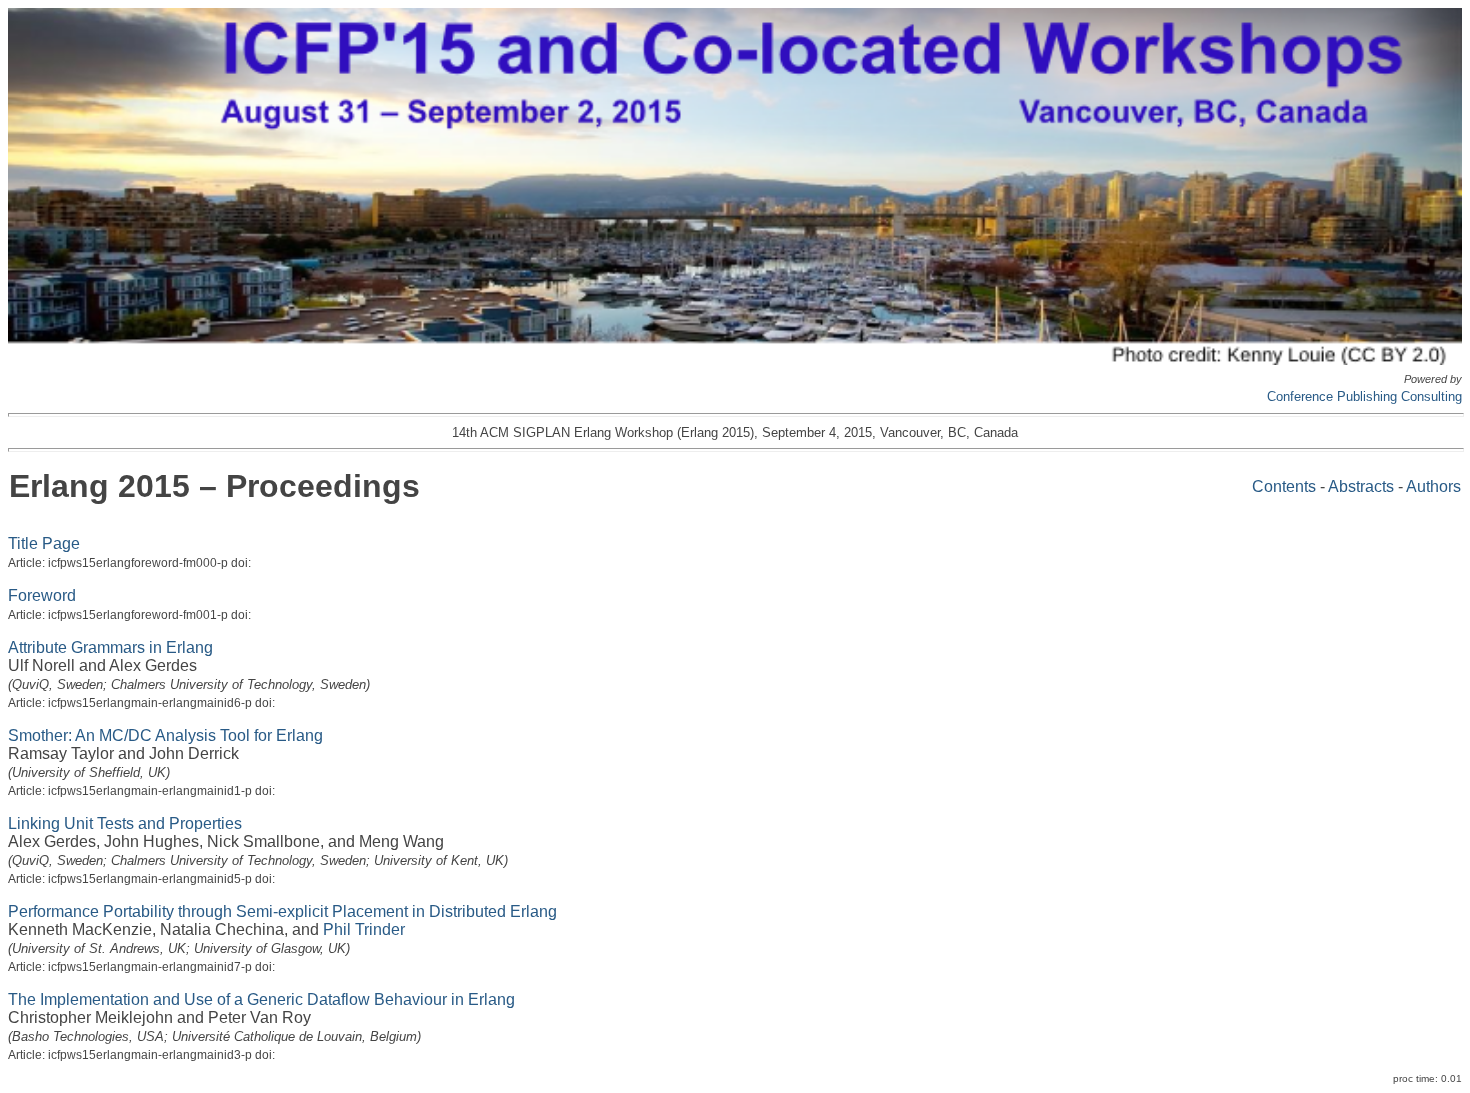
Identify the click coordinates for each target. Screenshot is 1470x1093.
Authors (1433, 486)
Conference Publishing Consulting (1364, 396)
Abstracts (1361, 486)
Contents (1284, 486)
